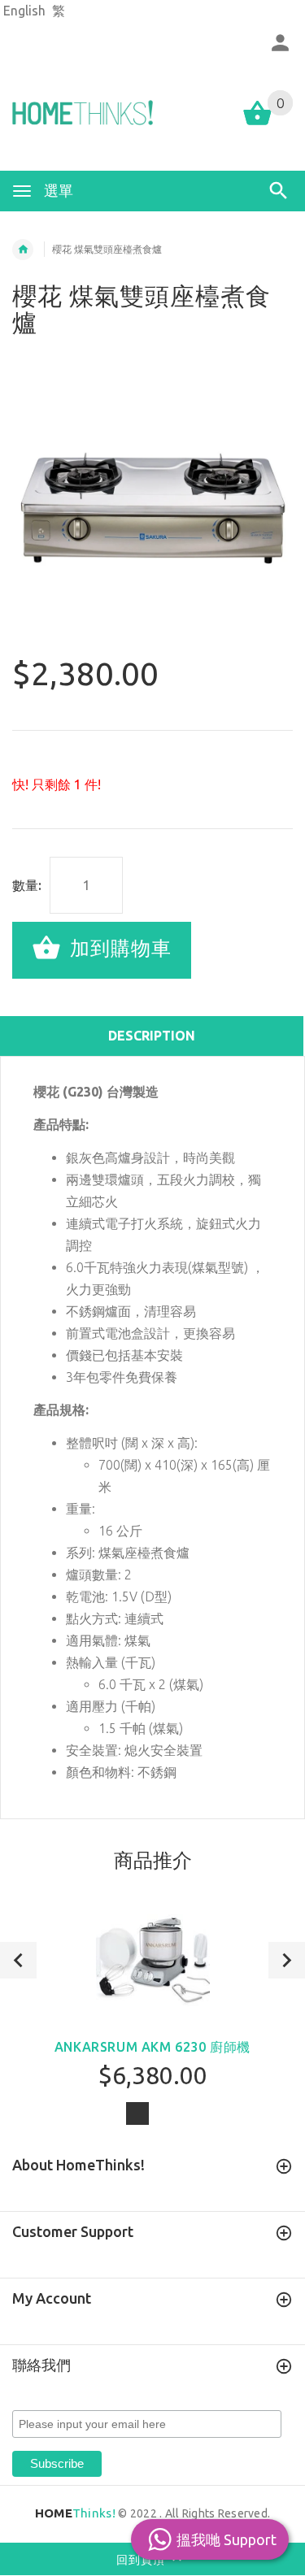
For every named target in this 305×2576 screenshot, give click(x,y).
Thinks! (75, 2513)
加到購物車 (118, 948)
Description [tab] (152, 1036)
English (24, 11)
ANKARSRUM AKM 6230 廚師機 (152, 2047)
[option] (152, 505)
